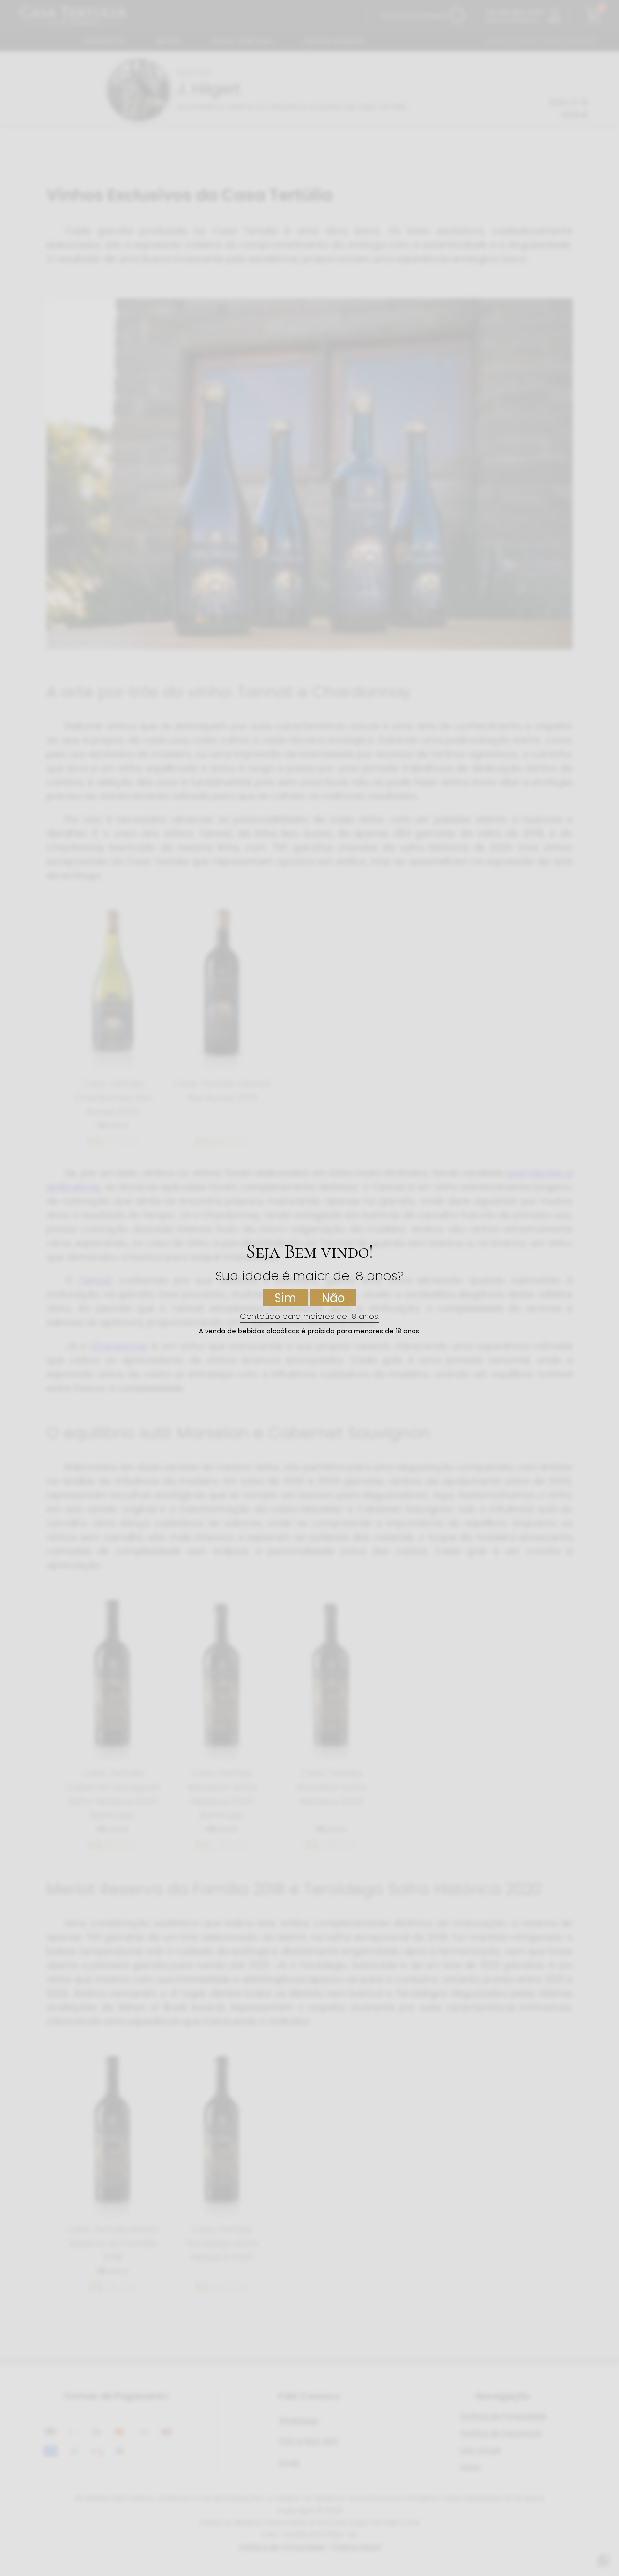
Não (333, 1298)
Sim (286, 1298)
